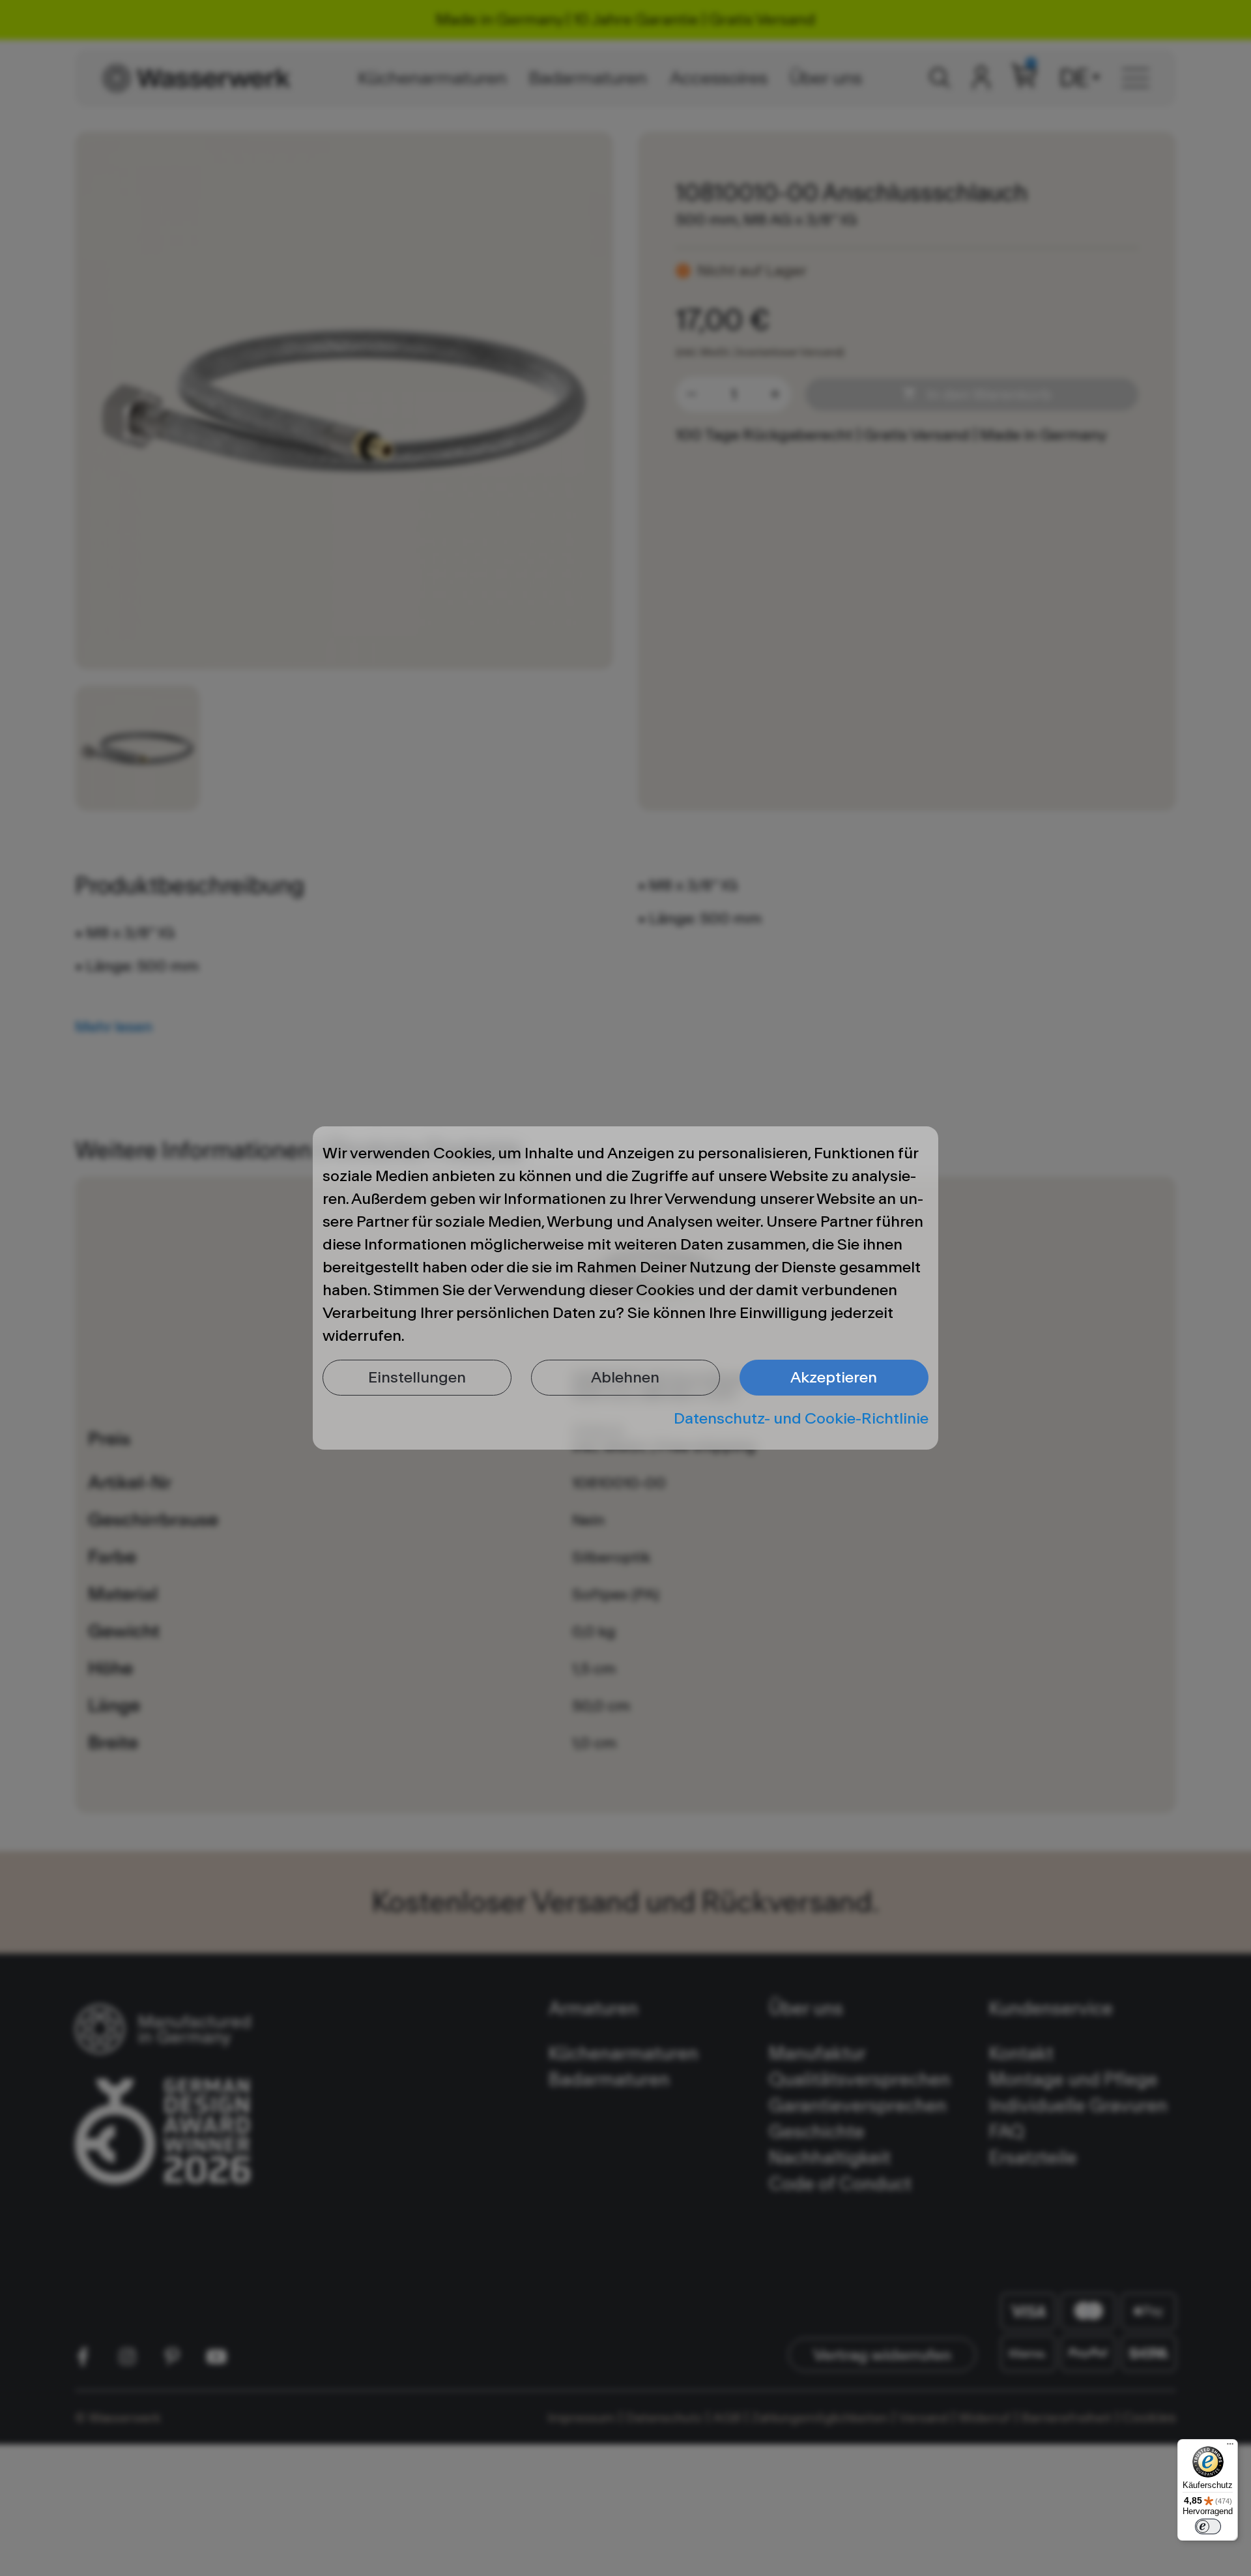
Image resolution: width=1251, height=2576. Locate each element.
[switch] (1208, 2526)
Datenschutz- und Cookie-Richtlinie (801, 1418)
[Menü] (1230, 2447)
